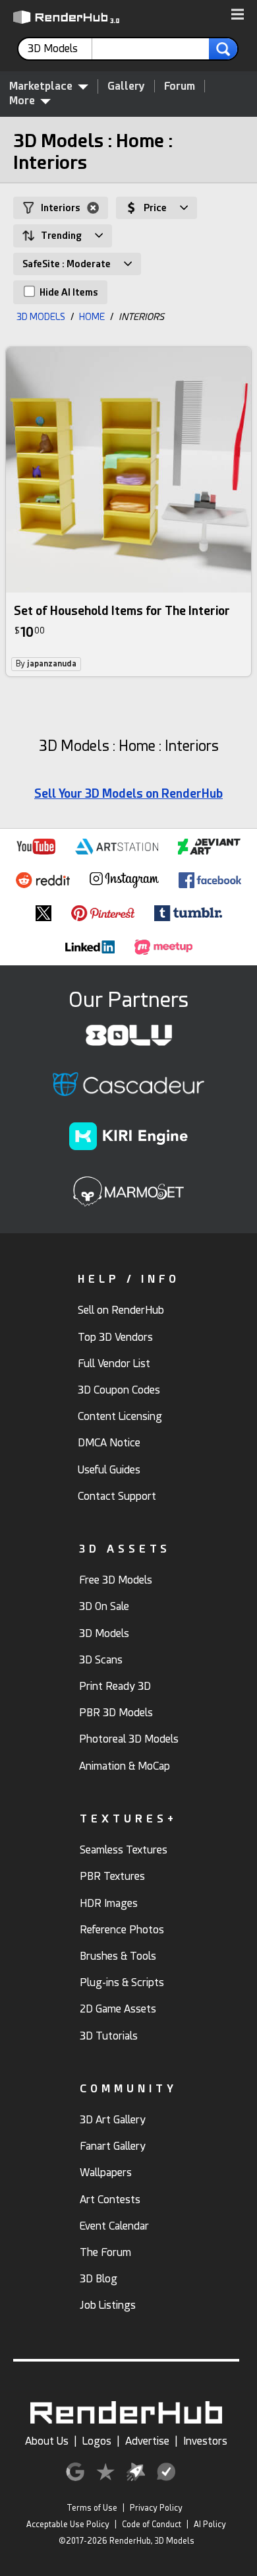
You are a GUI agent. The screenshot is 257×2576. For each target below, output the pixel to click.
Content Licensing (120, 1416)
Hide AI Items (68, 292)
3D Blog (99, 2279)
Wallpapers (106, 2173)
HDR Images (109, 1903)
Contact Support (117, 1496)
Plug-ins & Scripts (122, 1982)
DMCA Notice (109, 1443)
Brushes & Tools (118, 1956)
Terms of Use (92, 2508)
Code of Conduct (152, 2525)
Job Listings (108, 2305)
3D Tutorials (109, 2036)
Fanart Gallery (113, 2146)
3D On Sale (104, 1606)
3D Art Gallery (113, 2120)
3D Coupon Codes (119, 1390)
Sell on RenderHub (121, 1310)
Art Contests (110, 2200)
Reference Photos (122, 1930)
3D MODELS (41, 317)
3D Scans (101, 1660)
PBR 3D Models (116, 1713)
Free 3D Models (116, 1580)
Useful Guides (109, 1470)
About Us (47, 2441)
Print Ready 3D (115, 1686)
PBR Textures (112, 1876)
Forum (180, 86)
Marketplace (41, 86)
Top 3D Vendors (115, 1337)
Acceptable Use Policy (68, 2525)
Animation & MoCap (125, 1766)
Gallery (126, 86)
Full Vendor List (114, 1364)
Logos (97, 2441)
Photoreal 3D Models (129, 1739)
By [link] (46, 664)
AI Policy (210, 2525)
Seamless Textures (124, 1850)
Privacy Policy (156, 2508)
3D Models (104, 1633)
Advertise (147, 2441)
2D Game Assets (118, 2009)
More (22, 101)
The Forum (105, 2252)
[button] (238, 15)
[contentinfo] (60, 49)
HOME (92, 317)
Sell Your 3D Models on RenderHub (128, 793)
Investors (205, 2441)
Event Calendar (114, 2226)
